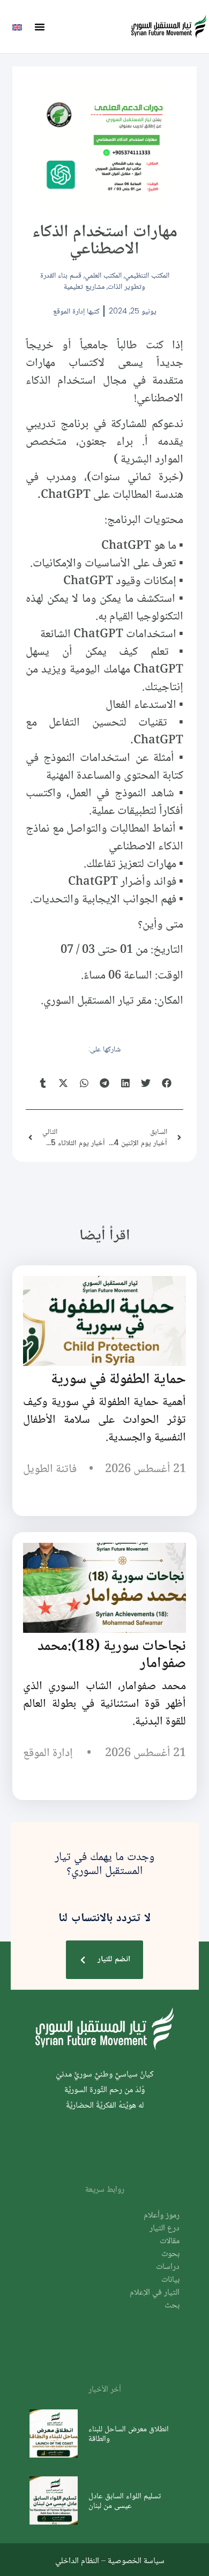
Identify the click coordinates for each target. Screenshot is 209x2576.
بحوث (170, 2254)
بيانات (170, 2280)
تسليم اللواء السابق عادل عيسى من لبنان (125, 2500)
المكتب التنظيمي (147, 275)
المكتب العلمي (103, 275)
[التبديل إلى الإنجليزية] (17, 27)
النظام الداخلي (77, 2560)
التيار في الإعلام (155, 2293)
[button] (40, 27)
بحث (172, 2306)
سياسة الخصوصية (136, 2560)
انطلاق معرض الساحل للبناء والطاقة (129, 2433)
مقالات (170, 2241)
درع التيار (165, 2228)
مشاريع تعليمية (84, 286)
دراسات (168, 2267)
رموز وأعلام (162, 2216)
